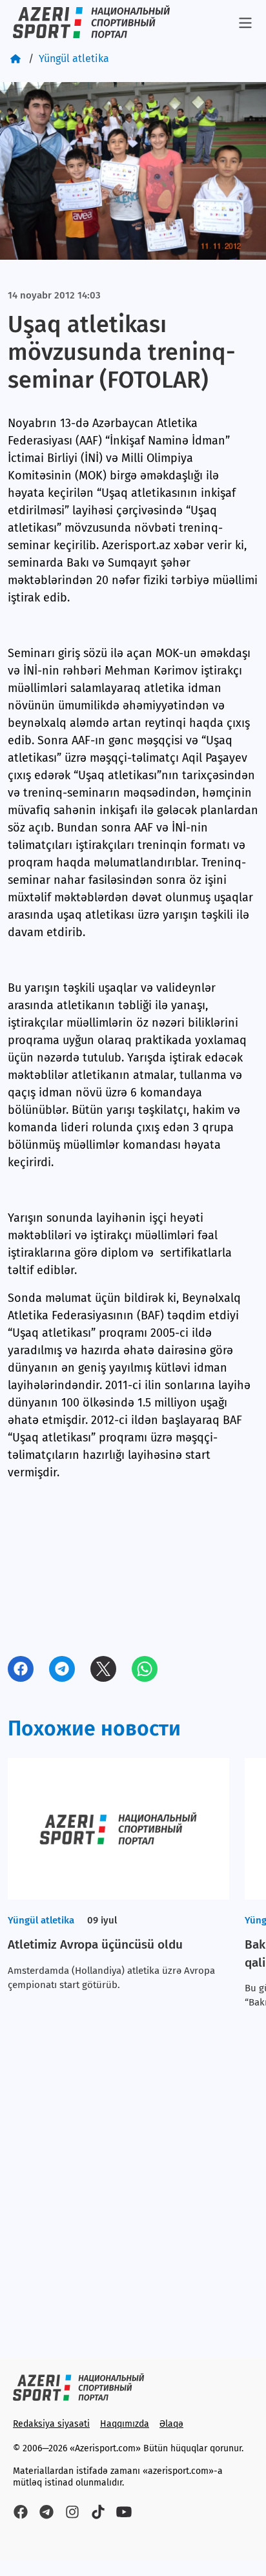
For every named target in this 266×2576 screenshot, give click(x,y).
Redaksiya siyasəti (51, 2424)
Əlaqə (171, 2424)
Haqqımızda (125, 2424)
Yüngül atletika (74, 58)
